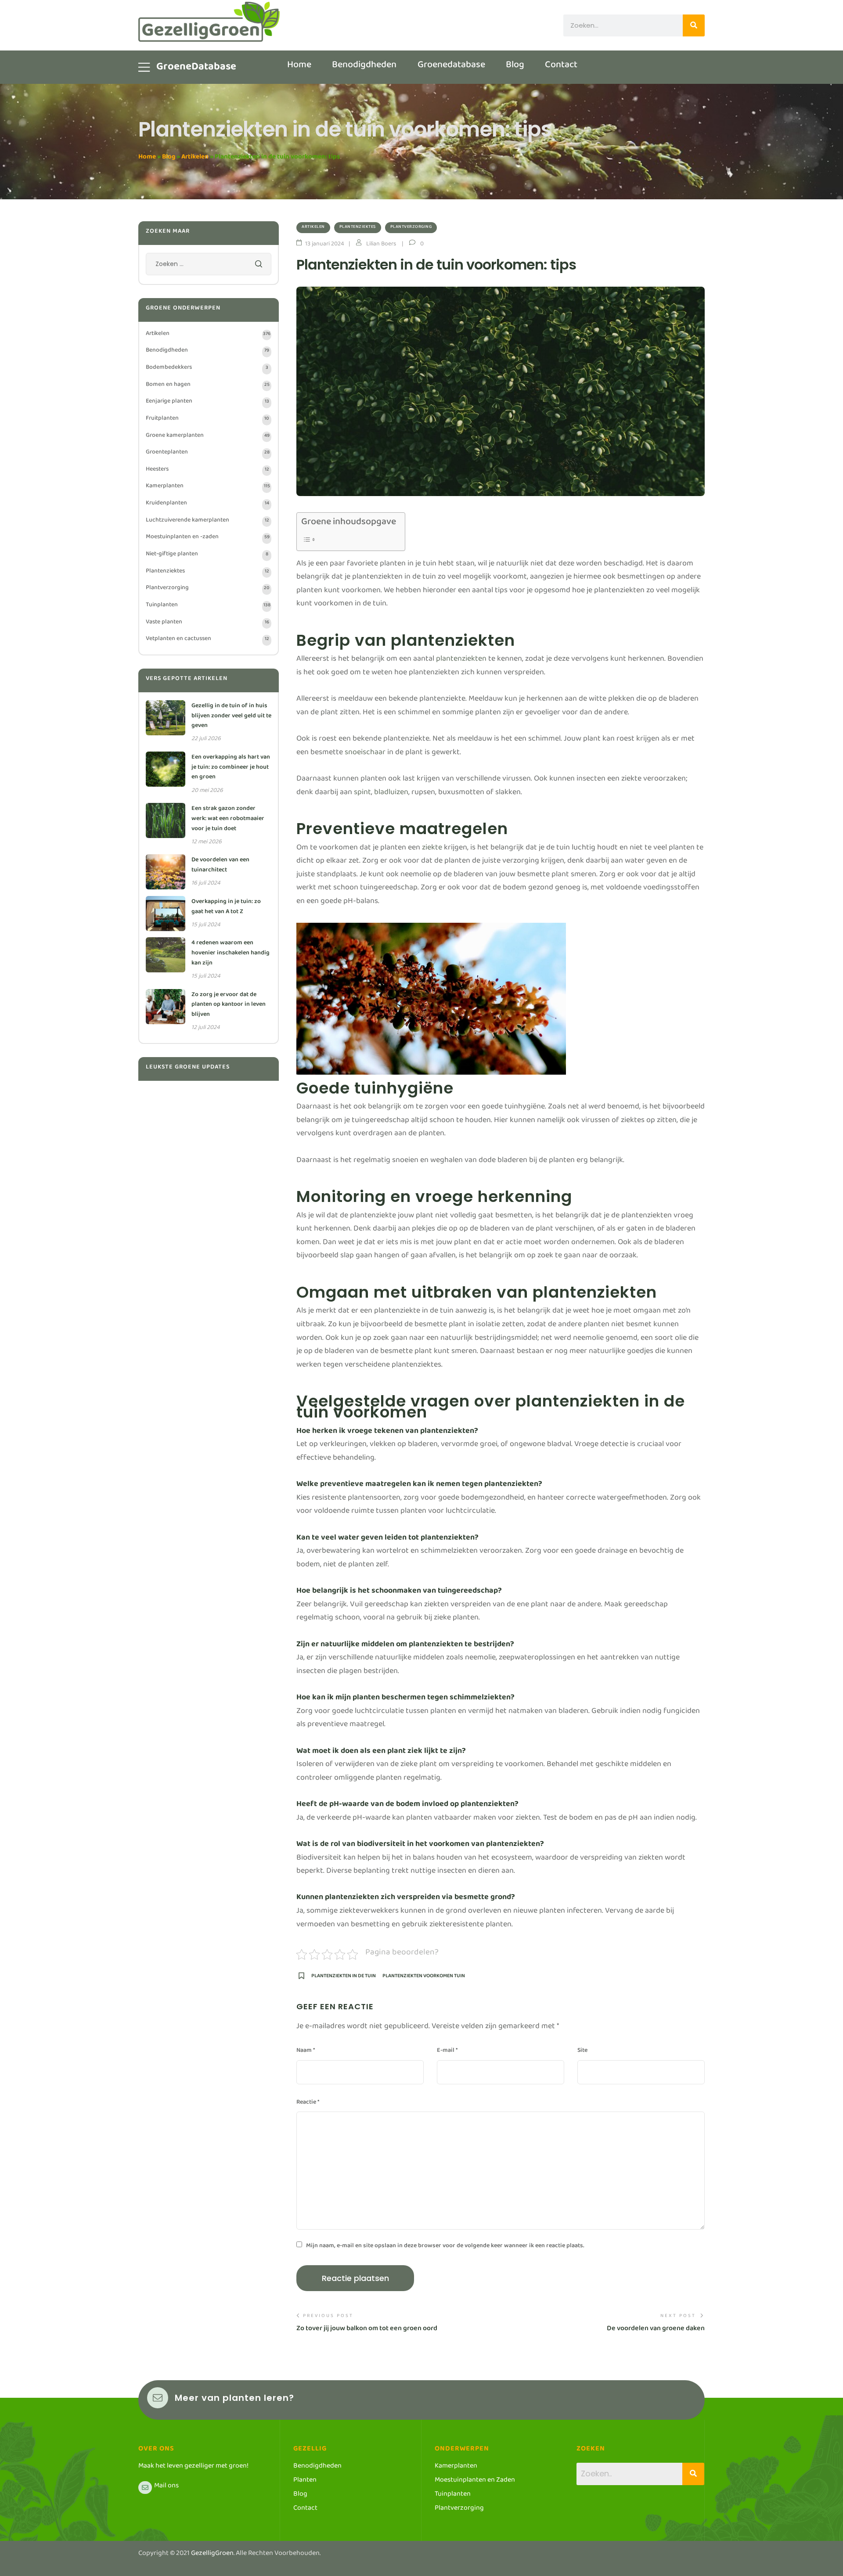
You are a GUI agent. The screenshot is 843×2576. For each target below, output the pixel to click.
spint (362, 794)
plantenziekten (461, 660)
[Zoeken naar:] (209, 266)
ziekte (432, 849)
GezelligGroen (212, 2555)
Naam (306, 2052)
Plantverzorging (411, 228)
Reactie (308, 2104)
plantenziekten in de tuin (344, 1978)
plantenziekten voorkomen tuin (424, 1978)
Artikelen (195, 158)
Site (582, 2052)
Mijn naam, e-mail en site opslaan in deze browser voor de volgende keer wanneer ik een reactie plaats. (445, 2247)
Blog (169, 158)
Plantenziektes (358, 228)
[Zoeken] (694, 25)
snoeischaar (365, 754)
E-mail (447, 2052)
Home (147, 158)
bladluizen (391, 794)
